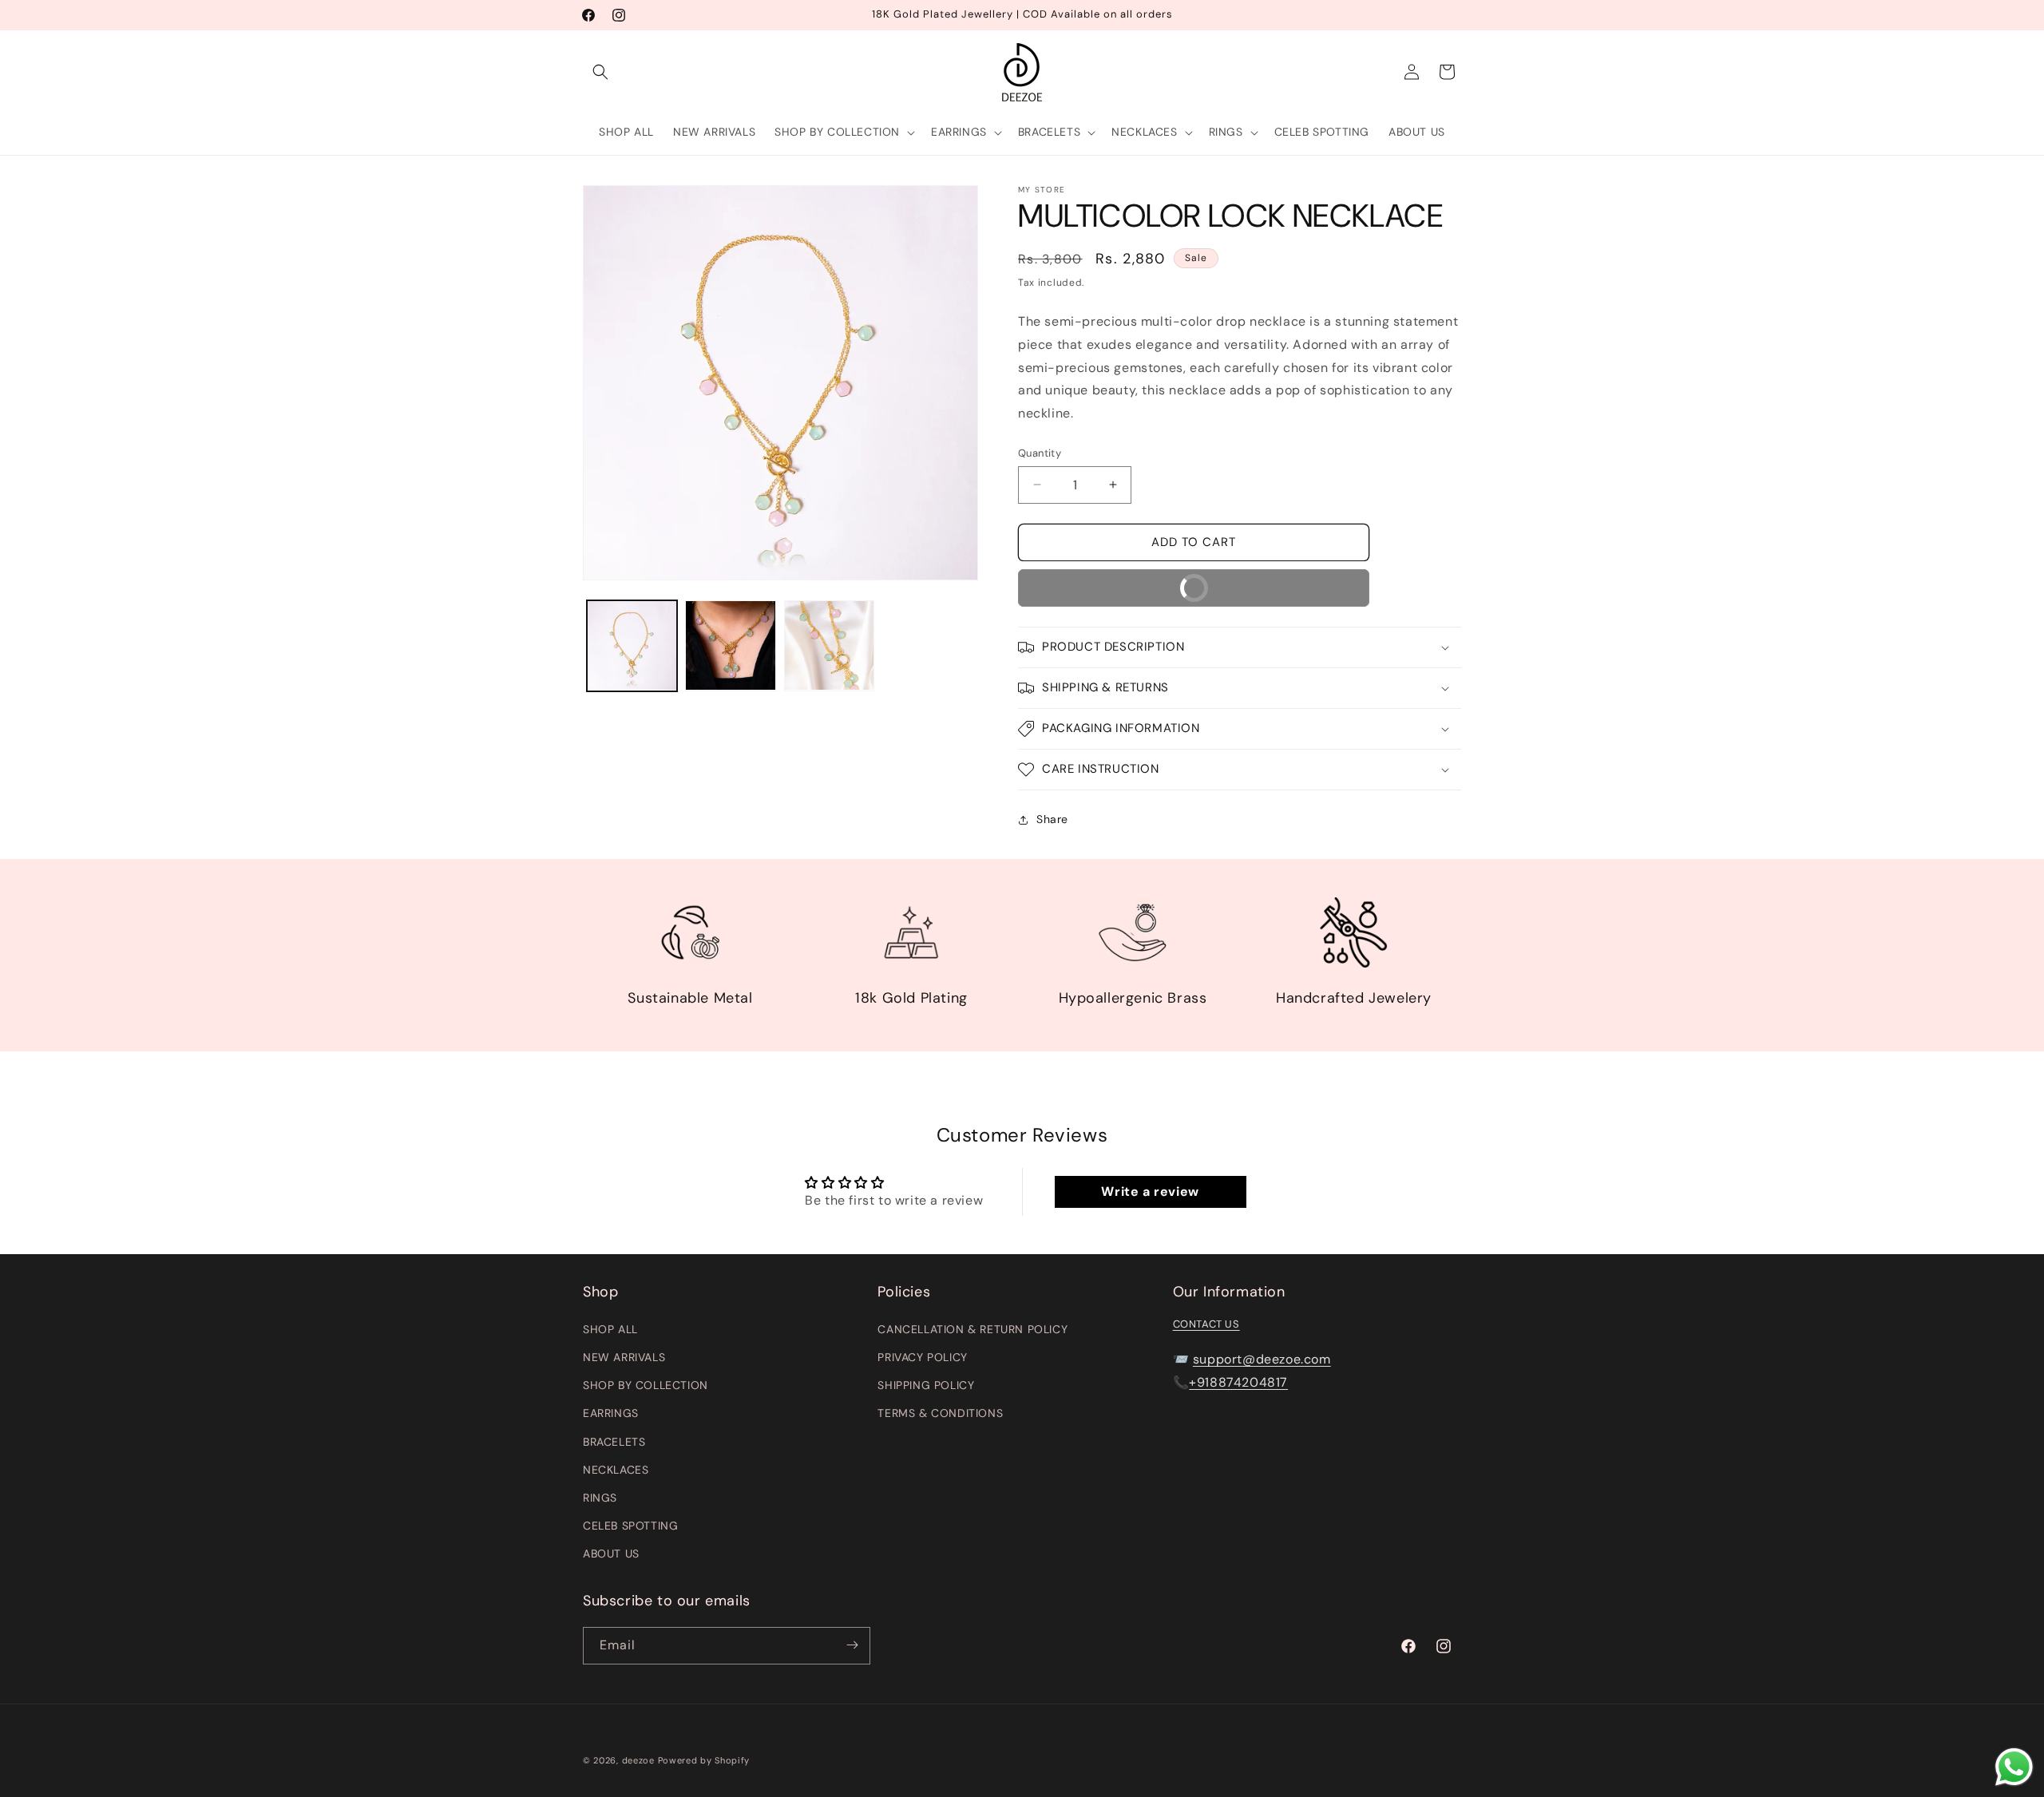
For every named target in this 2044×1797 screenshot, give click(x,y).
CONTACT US (1206, 1323)
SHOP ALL (610, 1328)
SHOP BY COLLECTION (646, 1384)
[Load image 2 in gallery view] (730, 645)
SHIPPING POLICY (926, 1384)
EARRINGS (611, 1413)
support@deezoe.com (1262, 1359)
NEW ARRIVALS (624, 1356)
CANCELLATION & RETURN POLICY (972, 1328)
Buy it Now (1127, 593)
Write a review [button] (1150, 1191)
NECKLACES (616, 1469)
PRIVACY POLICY (922, 1356)
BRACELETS (614, 1441)
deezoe (638, 1760)
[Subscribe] (852, 1645)
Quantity (1040, 453)
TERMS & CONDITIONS (940, 1413)
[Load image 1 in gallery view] (632, 645)
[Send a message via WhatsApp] (2014, 1767)
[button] (600, 72)
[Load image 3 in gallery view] (829, 645)
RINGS (600, 1497)
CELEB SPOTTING (630, 1525)
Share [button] (1052, 819)
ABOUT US (611, 1554)
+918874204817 (1238, 1381)
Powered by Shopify (704, 1760)
